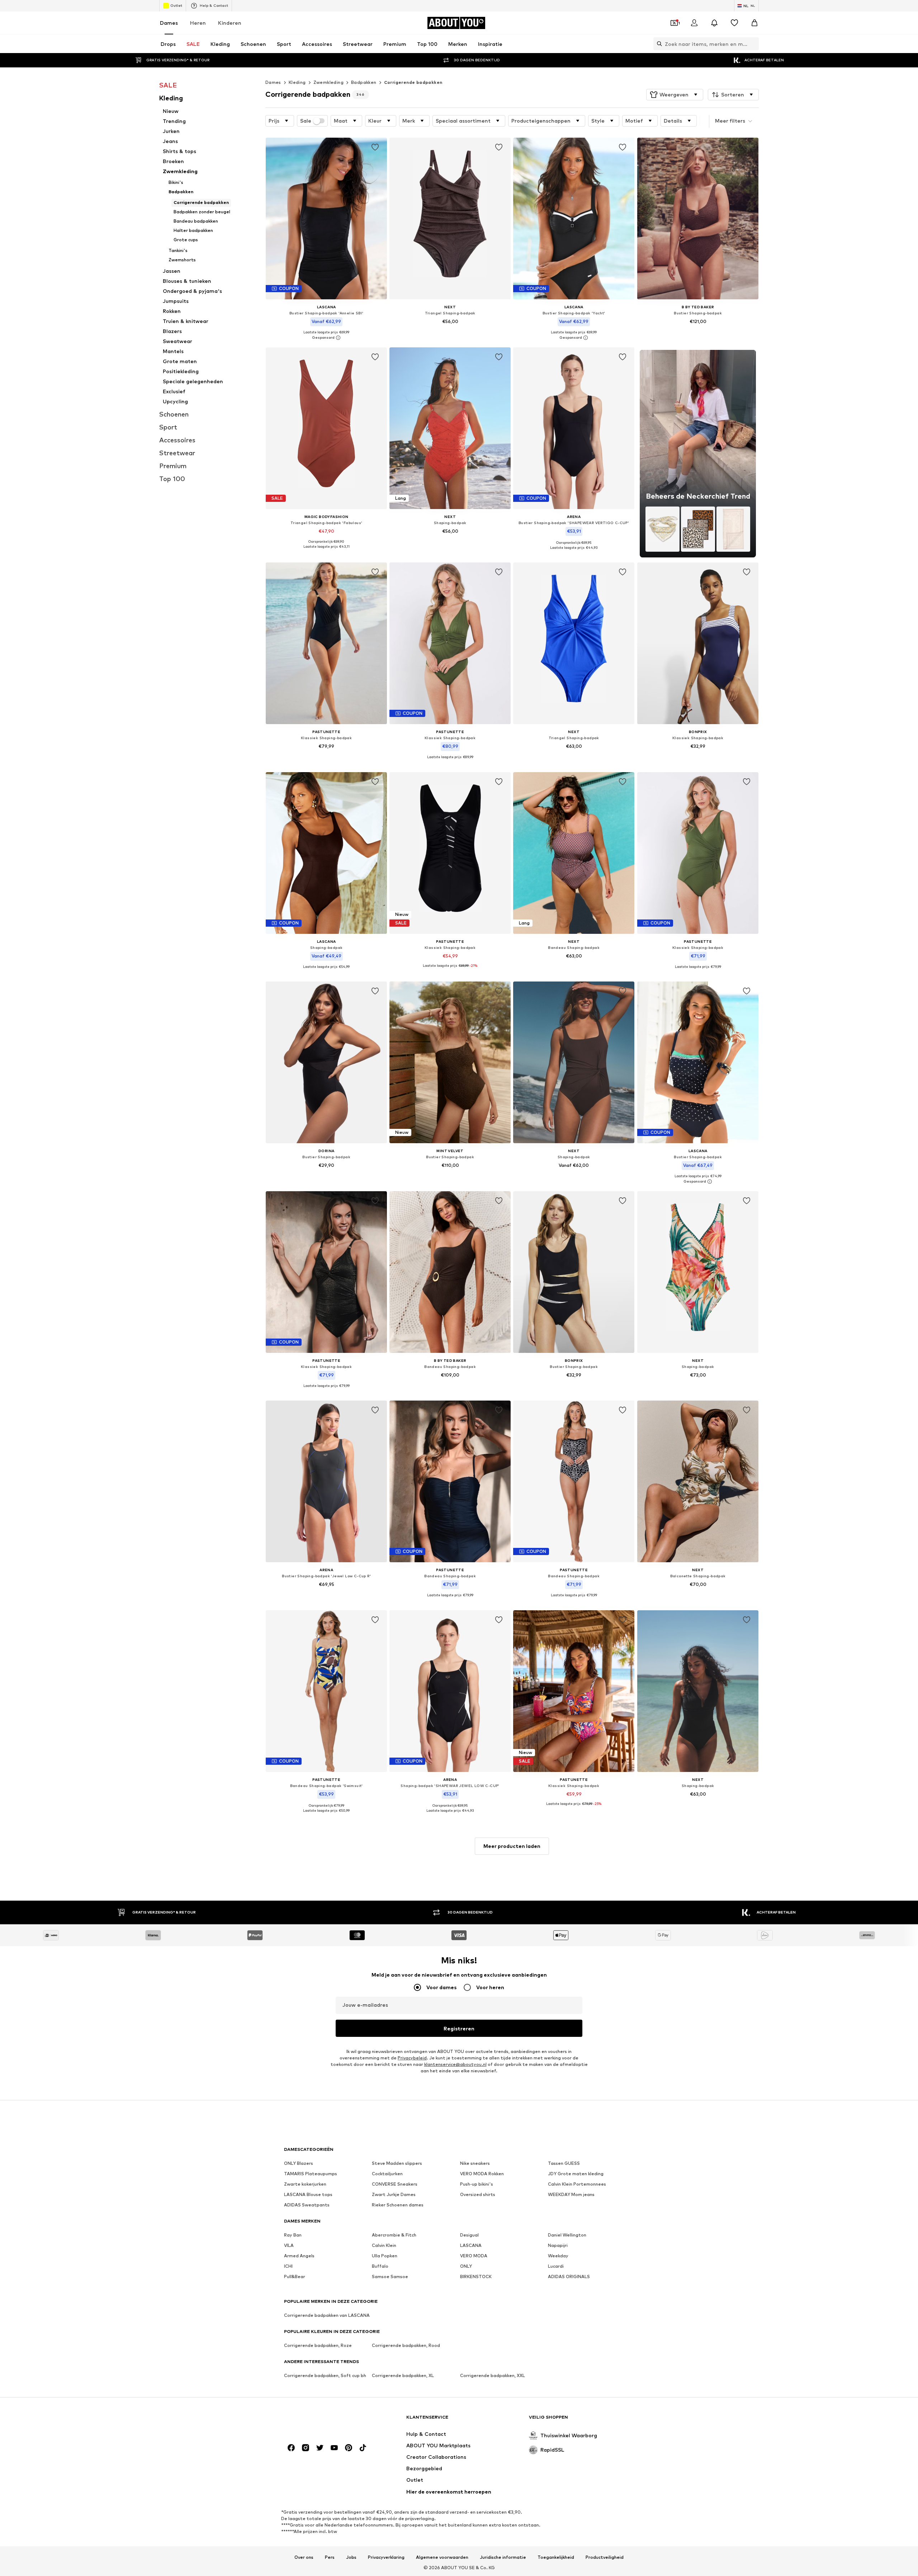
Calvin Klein (384, 2245)
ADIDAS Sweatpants (307, 2205)
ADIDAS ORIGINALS (569, 2276)
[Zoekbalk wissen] (753, 44)
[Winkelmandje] (754, 23)
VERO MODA (474, 2256)
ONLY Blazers (299, 2163)
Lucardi (556, 2266)
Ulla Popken (385, 2256)
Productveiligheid (605, 2557)
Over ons (304, 2557)
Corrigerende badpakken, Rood (406, 2345)
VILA (289, 2245)
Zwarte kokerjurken (305, 2184)
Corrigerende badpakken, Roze (318, 2345)
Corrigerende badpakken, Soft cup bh (325, 2375)
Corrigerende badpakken (413, 82)
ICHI (288, 2266)
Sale (306, 121)
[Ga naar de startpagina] (323, 2421)
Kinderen (230, 23)
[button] (675, 95)
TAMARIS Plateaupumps (311, 2174)
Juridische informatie (503, 2557)
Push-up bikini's (477, 2184)
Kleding (297, 82)
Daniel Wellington (567, 2235)
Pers (330, 2557)
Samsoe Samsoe (390, 2276)
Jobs (351, 2557)
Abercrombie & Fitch (394, 2235)
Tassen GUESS (564, 2163)
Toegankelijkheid (556, 2557)
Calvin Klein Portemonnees (577, 2184)
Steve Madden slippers (397, 2163)
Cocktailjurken (387, 2174)
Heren (198, 23)
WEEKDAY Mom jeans (571, 2194)
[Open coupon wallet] (674, 23)
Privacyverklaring (386, 2557)
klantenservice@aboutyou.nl (455, 2064)
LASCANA (471, 2245)
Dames (169, 23)
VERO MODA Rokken (482, 2174)
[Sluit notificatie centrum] (714, 23)
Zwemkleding (328, 82)
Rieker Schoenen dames (398, 2205)
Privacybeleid (412, 2058)
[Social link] (291, 2448)
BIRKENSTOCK (476, 2276)
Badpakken (364, 82)
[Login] (694, 23)
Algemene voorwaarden (442, 2557)
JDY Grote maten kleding (576, 2174)
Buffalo (380, 2266)
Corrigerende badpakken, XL (403, 2375)
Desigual (469, 2235)
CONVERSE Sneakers (395, 2184)
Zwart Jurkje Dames (394, 2194)
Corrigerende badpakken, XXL (493, 2375)
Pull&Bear (295, 2276)
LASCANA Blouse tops (308, 2194)
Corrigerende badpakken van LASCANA (327, 2315)
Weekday (558, 2256)
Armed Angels (299, 2256)
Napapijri (558, 2245)
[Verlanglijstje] (734, 23)
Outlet (176, 5)
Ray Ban (293, 2235)
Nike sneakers (475, 2163)
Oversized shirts (478, 2194)
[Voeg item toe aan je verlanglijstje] (375, 147)
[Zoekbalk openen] (658, 44)
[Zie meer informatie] (326, 338)
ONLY (466, 2266)
